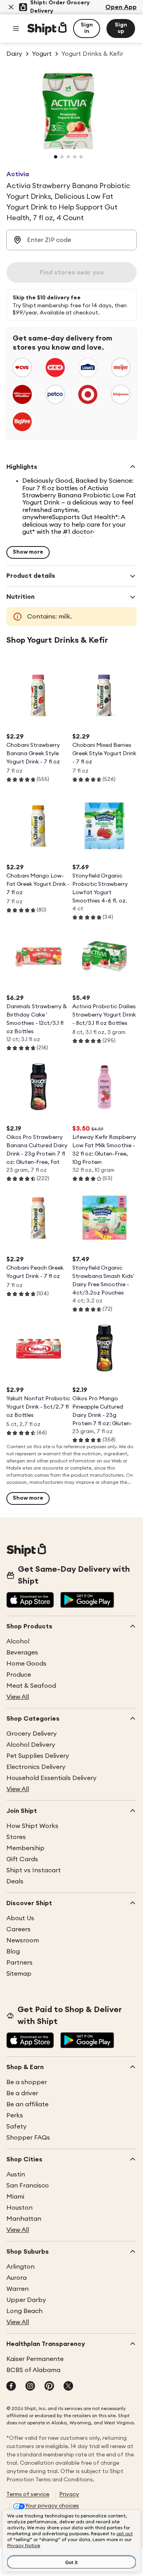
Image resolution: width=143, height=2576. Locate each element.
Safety (16, 2127)
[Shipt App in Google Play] (87, 1601)
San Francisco (28, 2186)
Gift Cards (22, 1859)
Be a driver (22, 2093)
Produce (19, 1675)
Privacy (69, 2494)
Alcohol (18, 1641)
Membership (25, 1848)
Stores (16, 1837)
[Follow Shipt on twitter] (68, 2387)
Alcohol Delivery (31, 1745)
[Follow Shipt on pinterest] (49, 2387)
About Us (20, 1918)
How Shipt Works (32, 1826)
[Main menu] (16, 29)
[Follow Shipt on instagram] (30, 2387)
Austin (16, 2174)
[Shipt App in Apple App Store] (30, 1601)
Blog (13, 1952)
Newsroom (23, 1940)
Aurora (16, 2278)
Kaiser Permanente (35, 2359)
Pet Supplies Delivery (38, 1756)
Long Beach (24, 2311)
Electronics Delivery (36, 1767)
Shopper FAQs (28, 2138)
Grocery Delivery (32, 1734)
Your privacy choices (52, 2506)
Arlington (20, 2267)
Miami (15, 2197)
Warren (17, 2289)
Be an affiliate (27, 2104)
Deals (15, 1881)
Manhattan (24, 2219)
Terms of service (28, 2494)
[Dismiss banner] (11, 7)
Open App (121, 7)
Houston (19, 2208)
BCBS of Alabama (33, 2370)
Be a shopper (27, 2082)
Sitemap (19, 1974)
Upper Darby (26, 2300)
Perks (15, 2115)
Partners (19, 1963)
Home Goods (26, 1664)
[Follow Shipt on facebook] (11, 2387)
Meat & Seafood (31, 1686)
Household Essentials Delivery (51, 1778)
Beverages (22, 1653)
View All (18, 1697)
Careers (18, 1929)
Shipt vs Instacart (34, 1870)
